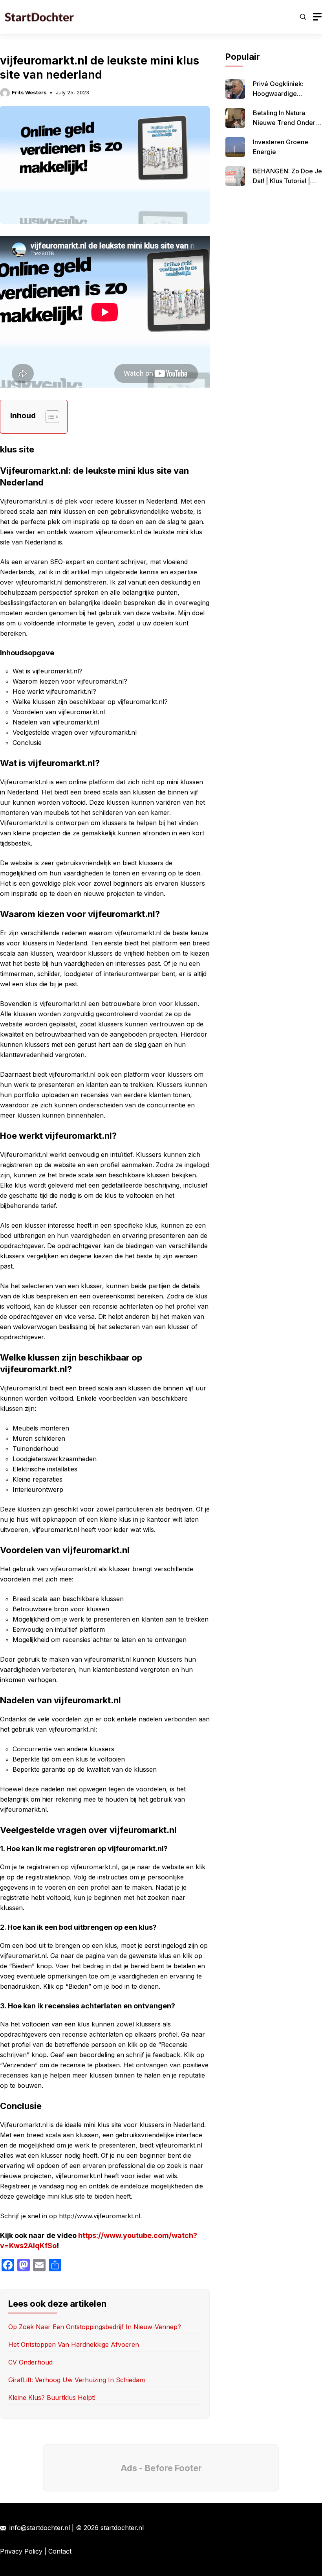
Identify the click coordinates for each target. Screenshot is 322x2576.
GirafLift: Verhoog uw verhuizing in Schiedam (77, 2380)
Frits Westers (29, 92)
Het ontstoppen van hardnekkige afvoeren (74, 2344)
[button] (303, 17)
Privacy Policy (21, 2551)
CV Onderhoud (30, 2362)
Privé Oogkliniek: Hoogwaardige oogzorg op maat (280, 94)
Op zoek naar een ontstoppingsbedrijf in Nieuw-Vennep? (95, 2327)
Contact (60, 2551)
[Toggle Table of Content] (48, 417)
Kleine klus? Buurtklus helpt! (52, 2398)
